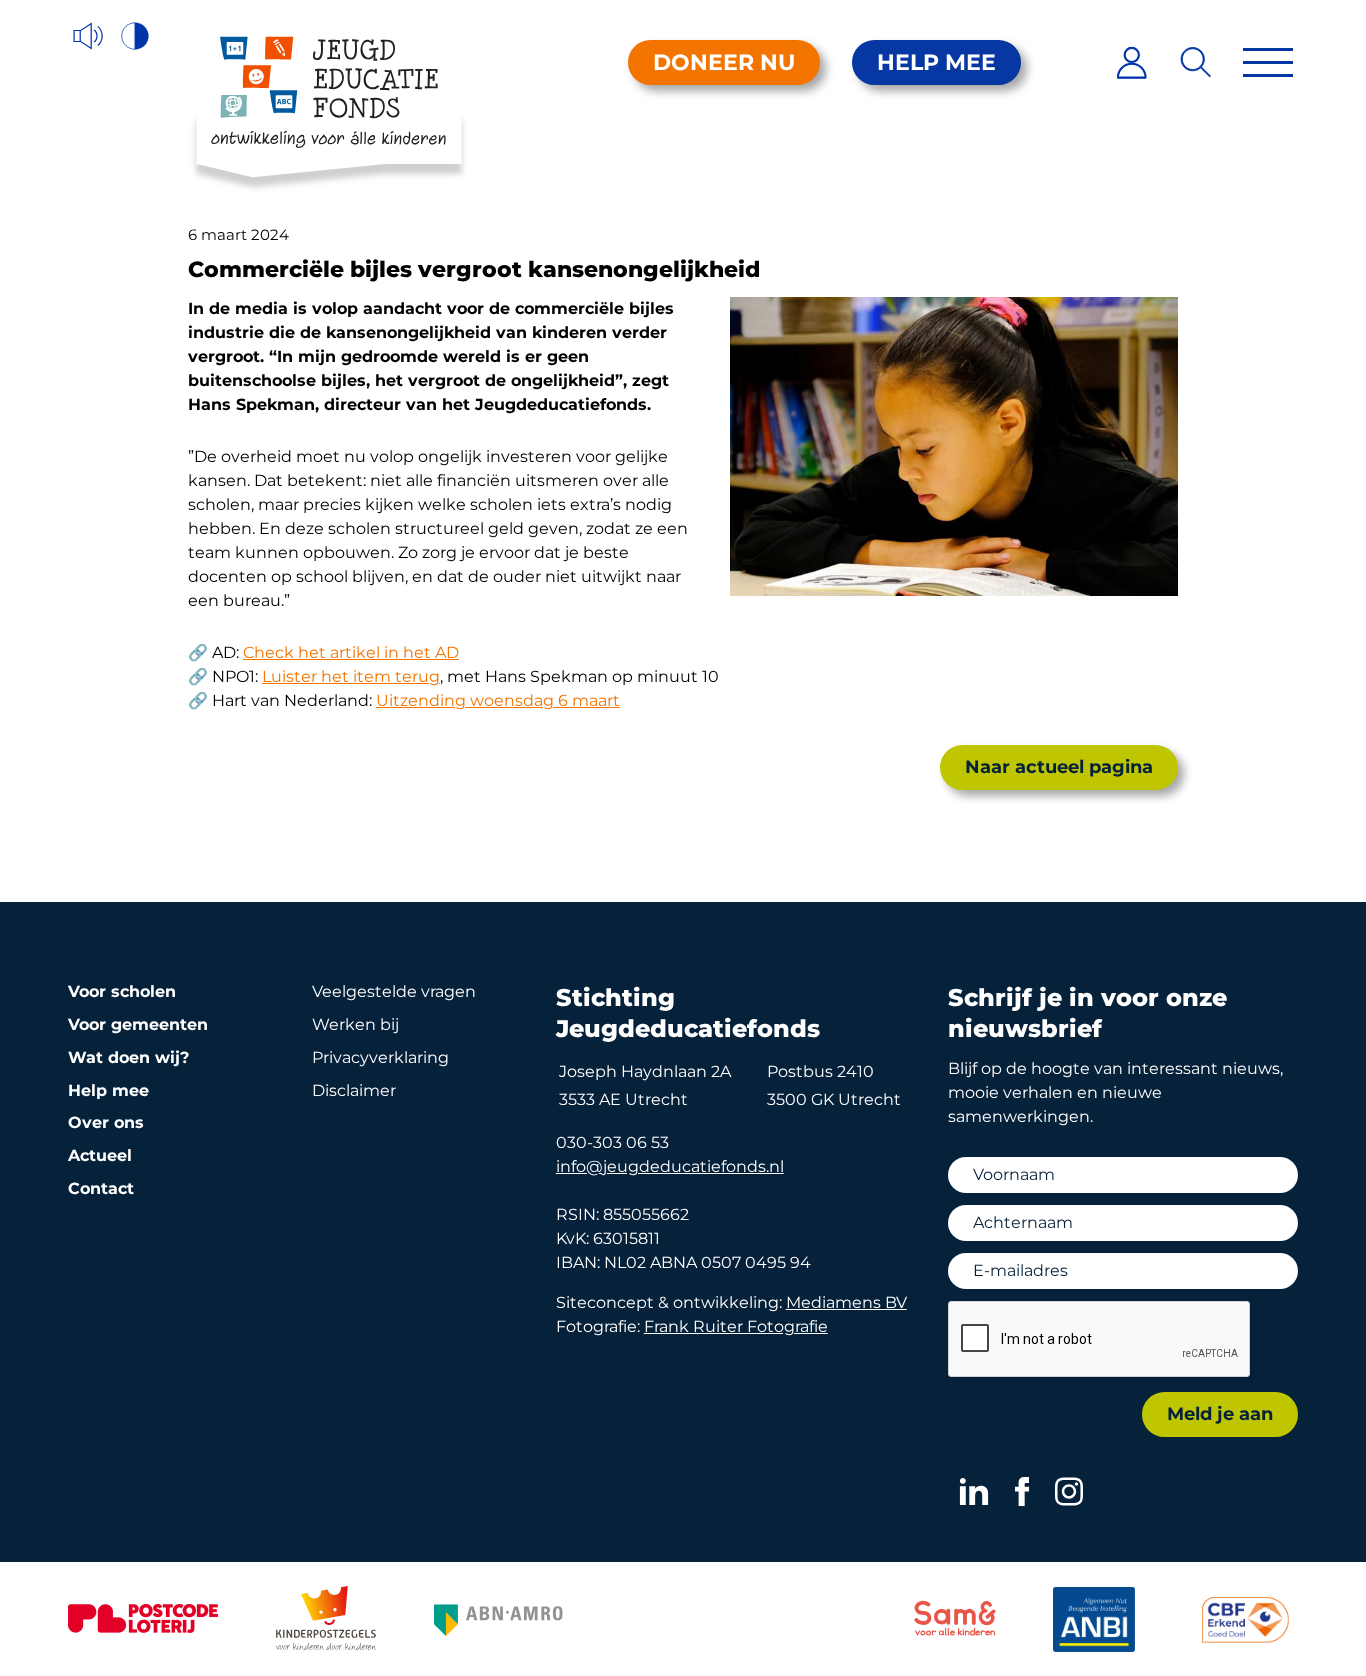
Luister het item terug (351, 676)
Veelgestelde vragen (394, 991)
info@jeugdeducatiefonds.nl (670, 1166)
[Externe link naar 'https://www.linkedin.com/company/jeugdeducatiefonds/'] (974, 1491)
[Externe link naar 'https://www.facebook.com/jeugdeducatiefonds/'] (1022, 1491)
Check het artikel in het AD (351, 652)
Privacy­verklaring (380, 1057)
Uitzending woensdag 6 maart (498, 700)
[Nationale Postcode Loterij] (143, 1618)
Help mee (936, 62)
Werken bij (355, 1024)
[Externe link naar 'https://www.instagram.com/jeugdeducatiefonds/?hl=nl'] (1069, 1491)
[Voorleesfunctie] (88, 36)
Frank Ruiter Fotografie (736, 1326)
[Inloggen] (1131, 62)
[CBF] (1245, 1619)
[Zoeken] (1196, 62)
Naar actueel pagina (1059, 767)
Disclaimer (354, 1090)
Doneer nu (724, 62)
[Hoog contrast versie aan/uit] (136, 36)
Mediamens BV (846, 1302)
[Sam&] (955, 1621)
